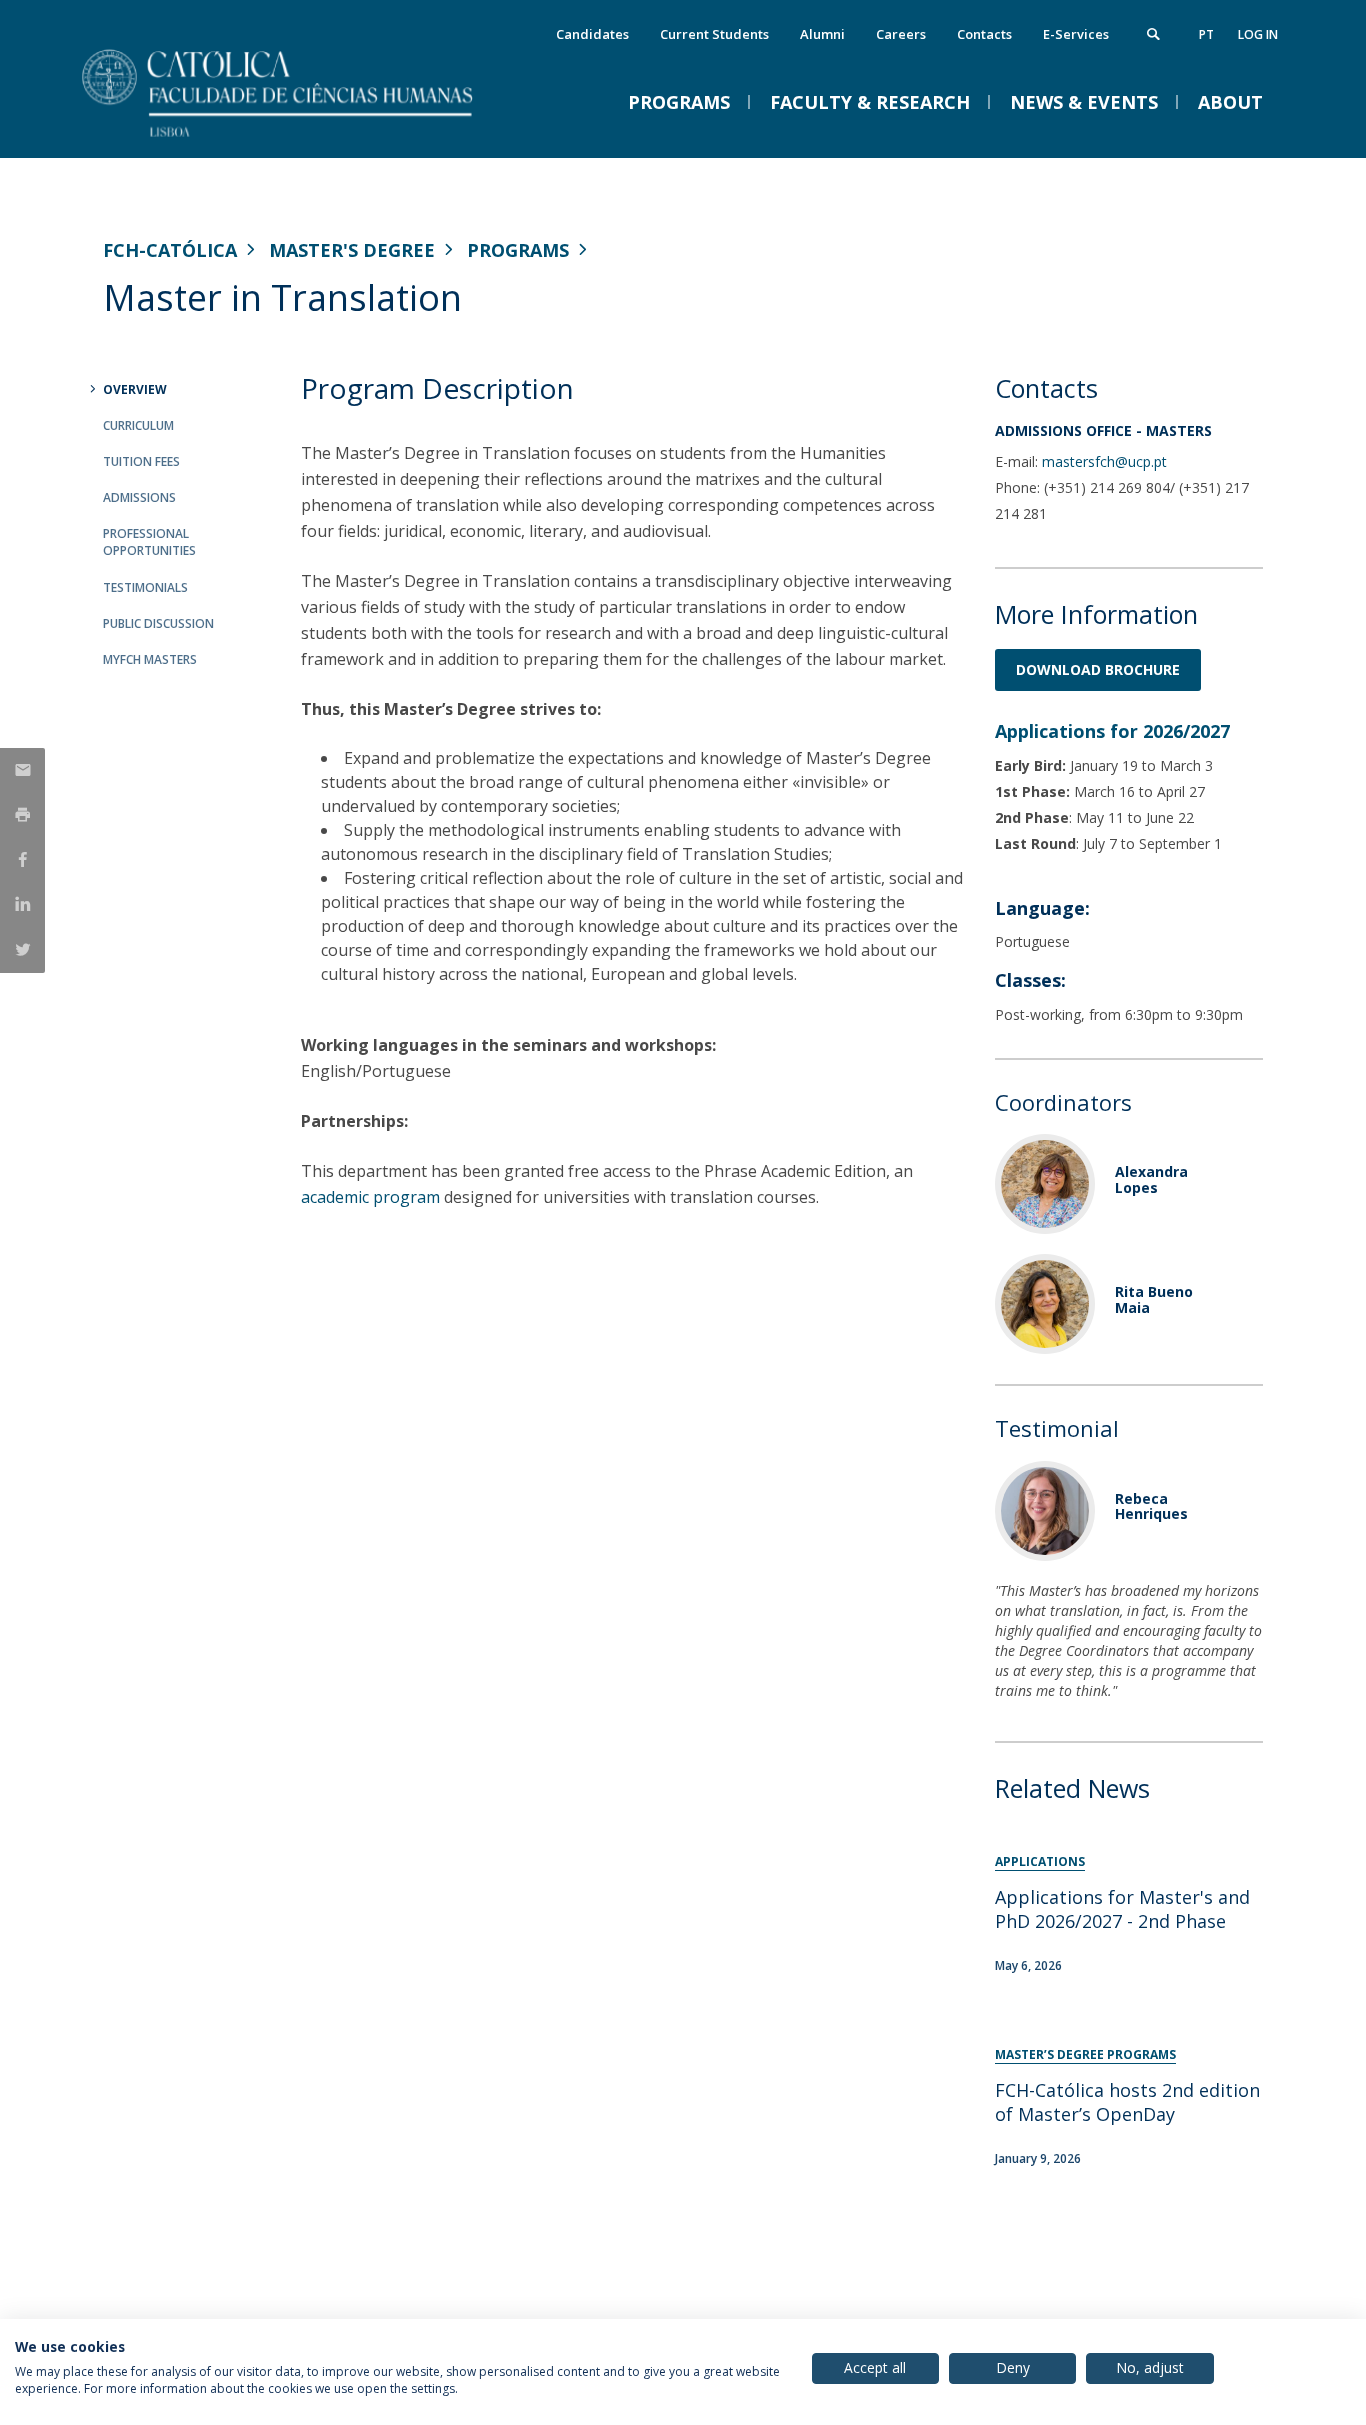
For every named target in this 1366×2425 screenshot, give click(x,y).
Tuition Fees (141, 461)
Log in (1258, 34)
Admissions (139, 497)
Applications (1040, 1861)
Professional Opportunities (149, 542)
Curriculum (138, 425)
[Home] (303, 137)
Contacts (984, 34)
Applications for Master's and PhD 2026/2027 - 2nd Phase (1122, 1909)
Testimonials (145, 587)
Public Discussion (158, 623)
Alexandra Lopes (1151, 1179)
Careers (901, 34)
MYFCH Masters (150, 659)
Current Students (714, 34)
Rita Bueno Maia (1154, 1299)
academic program (370, 1197)
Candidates (592, 34)
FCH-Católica (170, 250)
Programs (518, 250)
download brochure (1098, 669)
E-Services (1076, 34)
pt (1206, 34)
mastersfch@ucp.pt (1104, 461)
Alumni (822, 34)
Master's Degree (352, 250)
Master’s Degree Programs (1085, 2054)
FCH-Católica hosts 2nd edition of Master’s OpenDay (1127, 2102)
